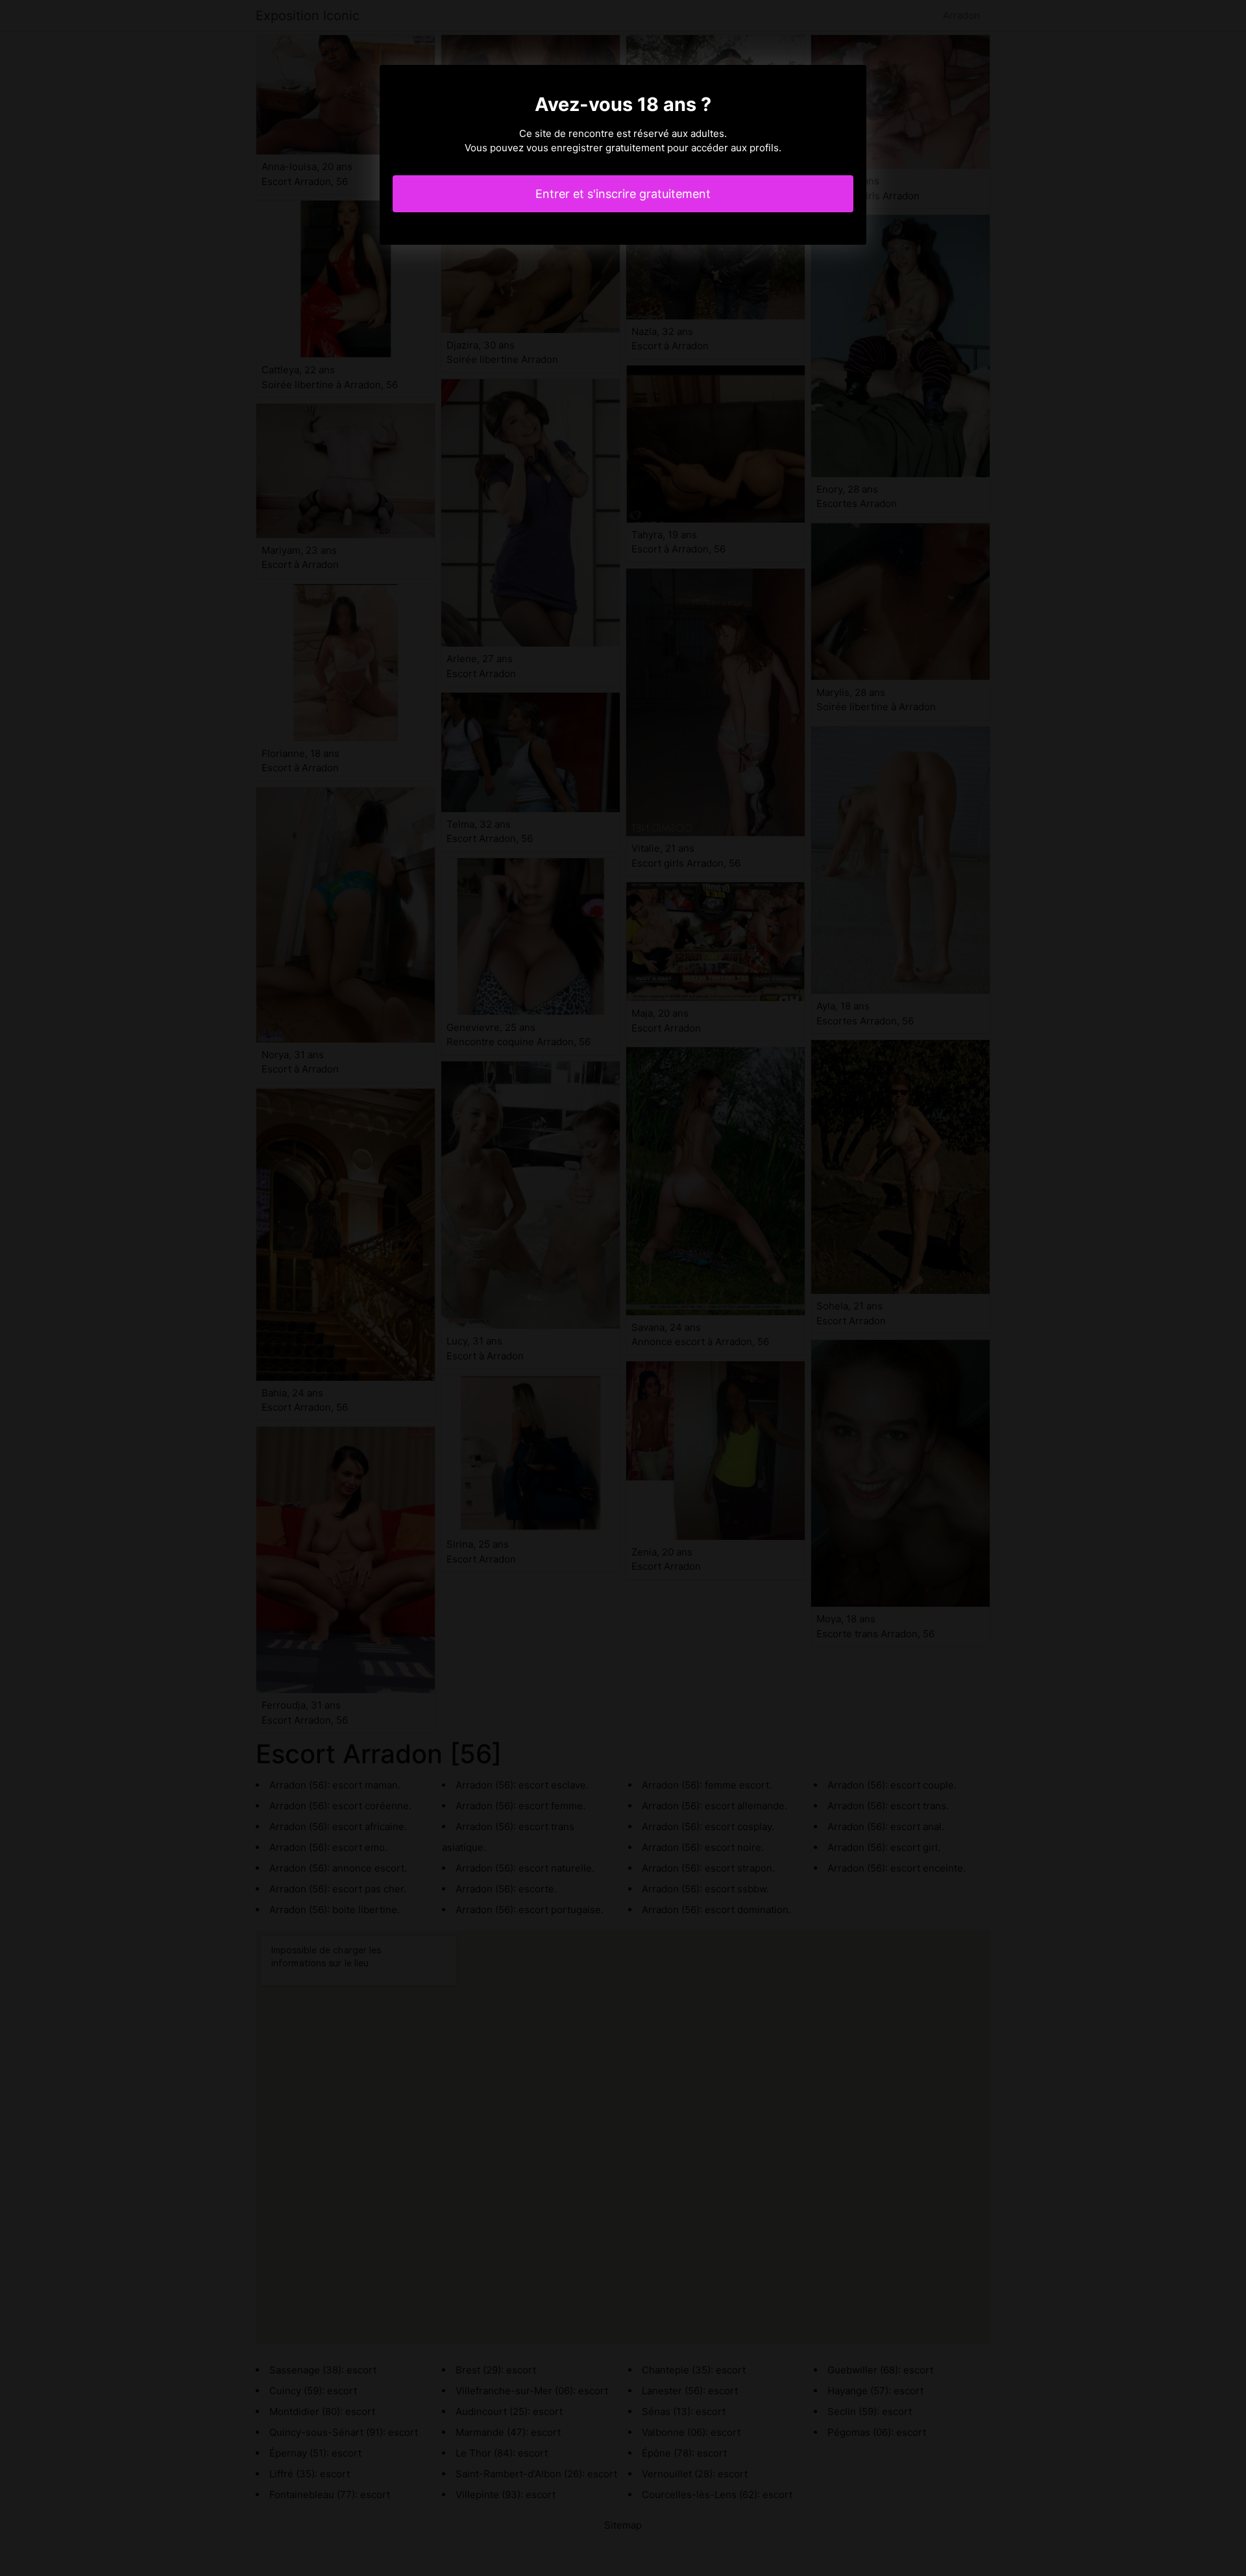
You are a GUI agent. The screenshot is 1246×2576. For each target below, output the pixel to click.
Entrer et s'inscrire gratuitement (623, 194)
